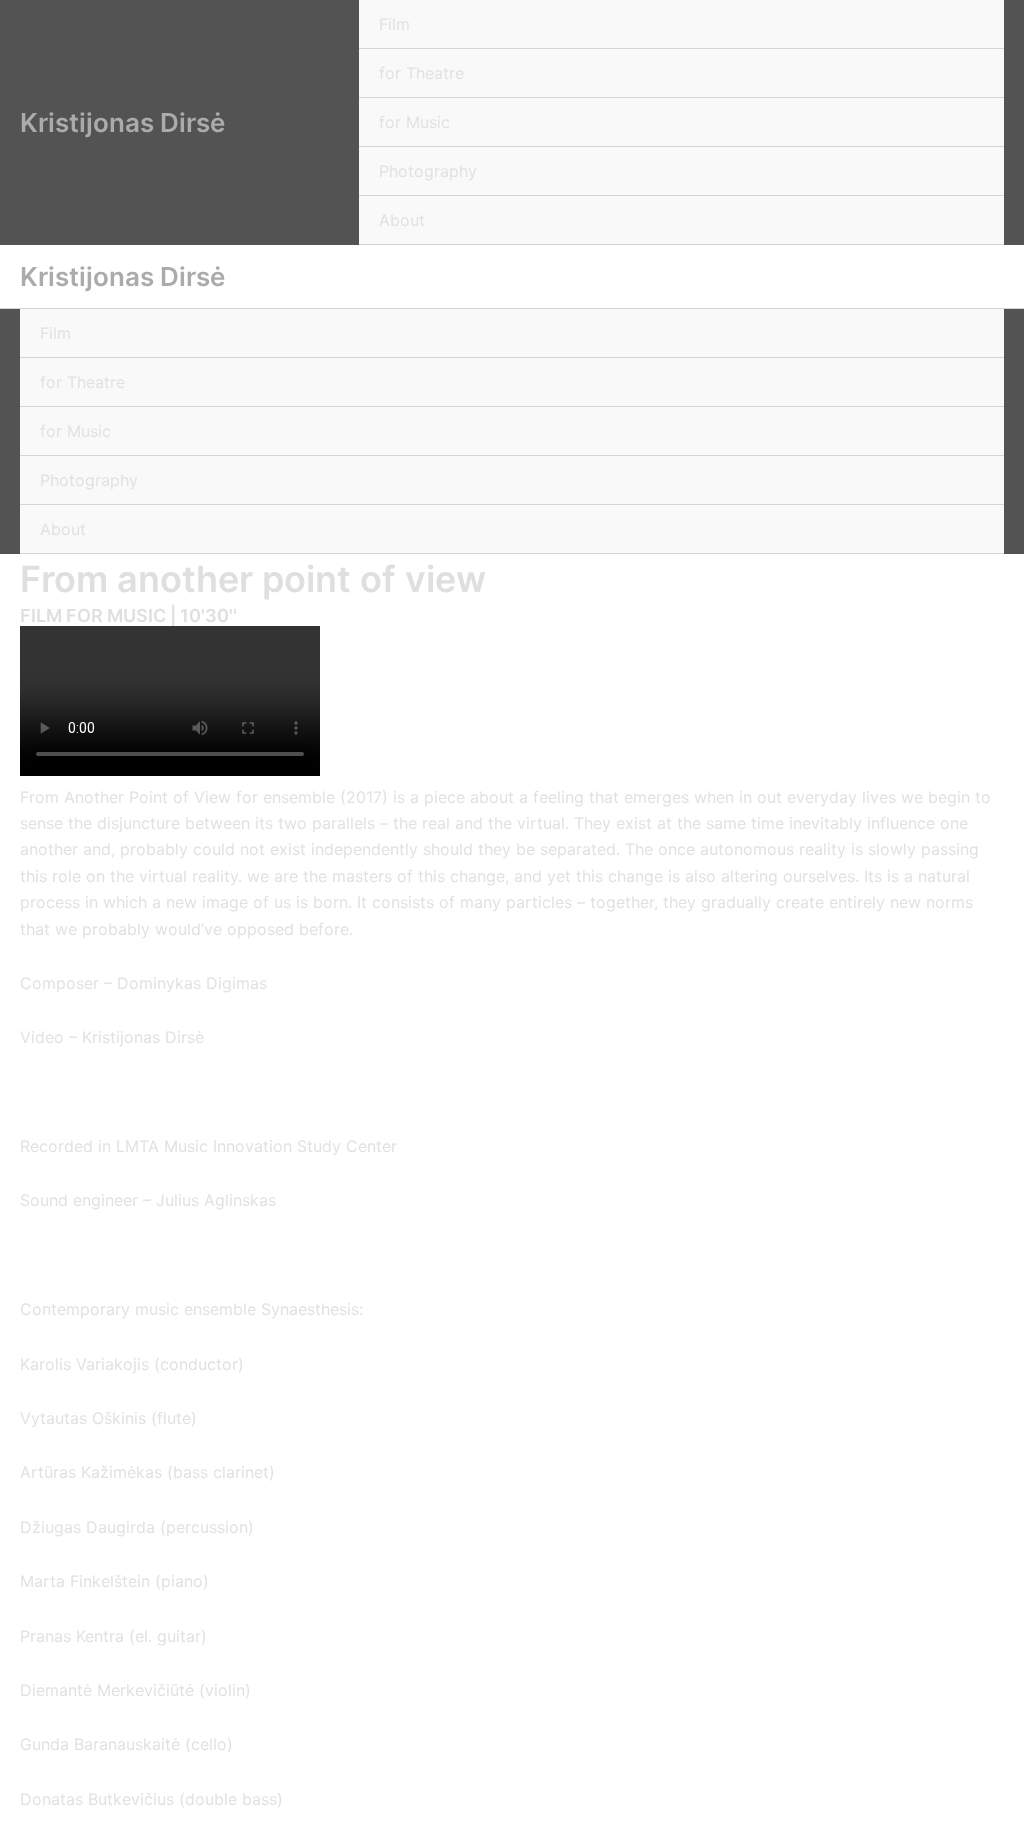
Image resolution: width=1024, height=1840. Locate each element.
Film (394, 24)
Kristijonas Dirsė (122, 122)
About (402, 220)
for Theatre (421, 73)
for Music (414, 122)
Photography (428, 171)
